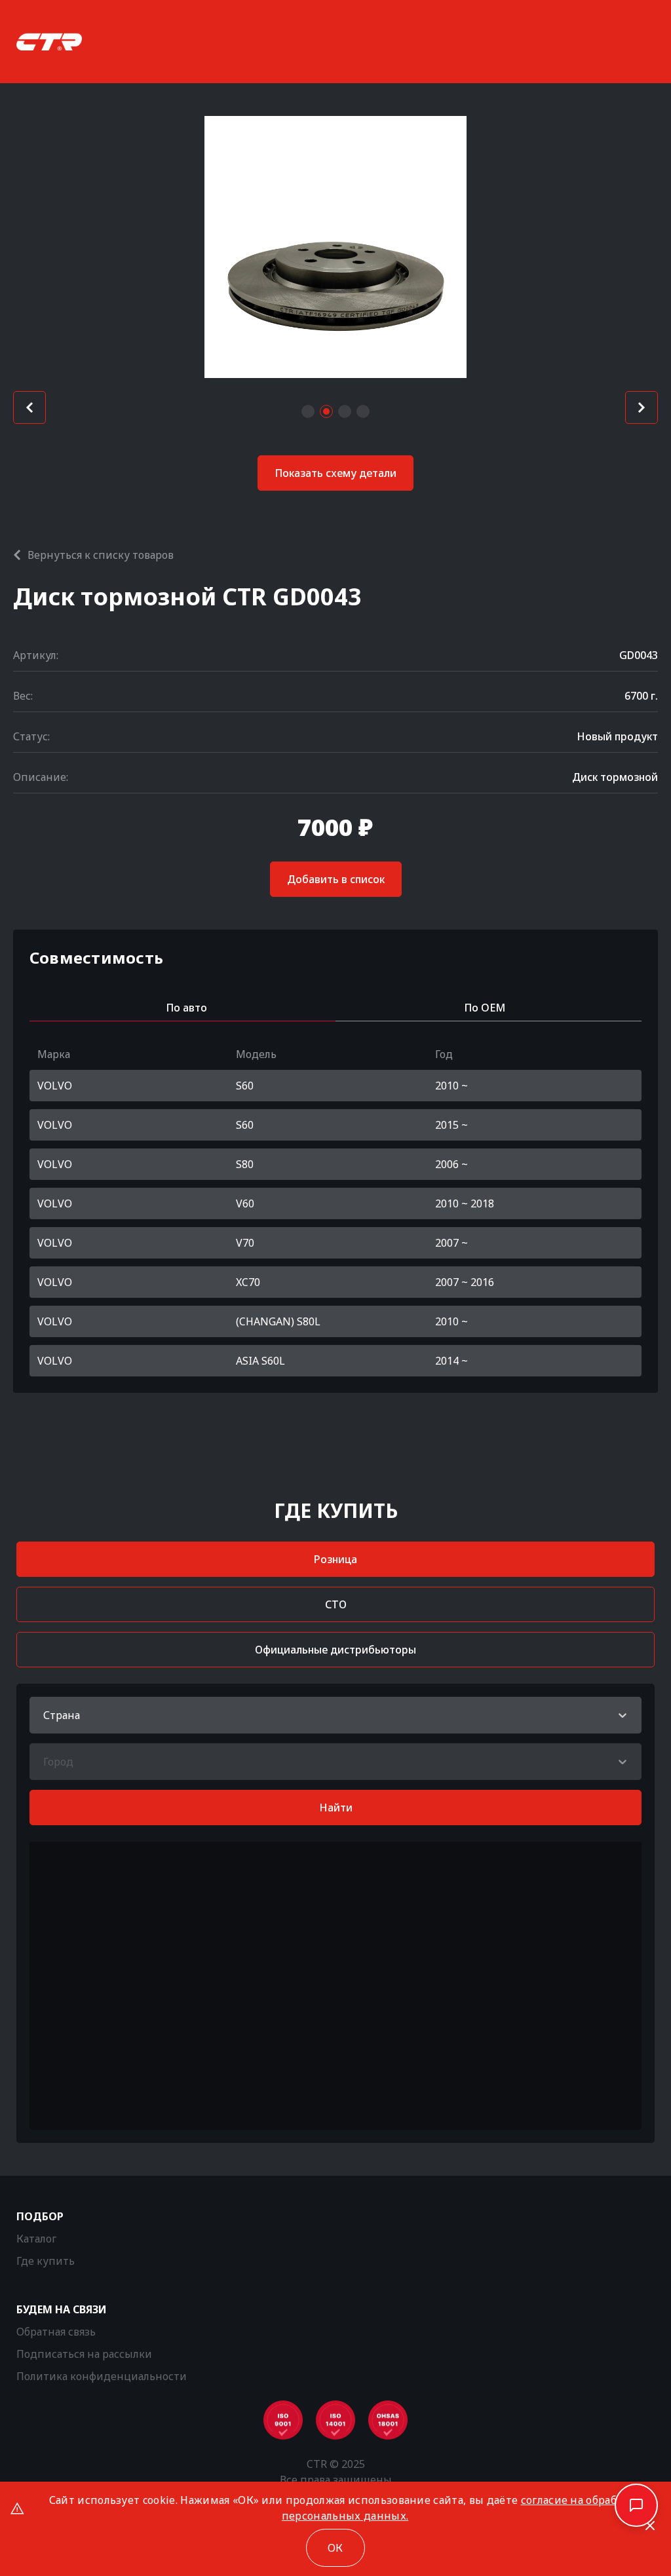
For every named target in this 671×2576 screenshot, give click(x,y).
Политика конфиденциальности (102, 2376)
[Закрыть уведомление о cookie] (650, 2526)
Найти (336, 1808)
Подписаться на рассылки (84, 2354)
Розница (335, 1559)
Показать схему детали (335, 473)
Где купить (46, 2261)
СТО (336, 1604)
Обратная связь (56, 2332)
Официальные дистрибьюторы (335, 1650)
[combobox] (45, 1715)
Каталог (36, 2239)
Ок (335, 2548)
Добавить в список (336, 879)
